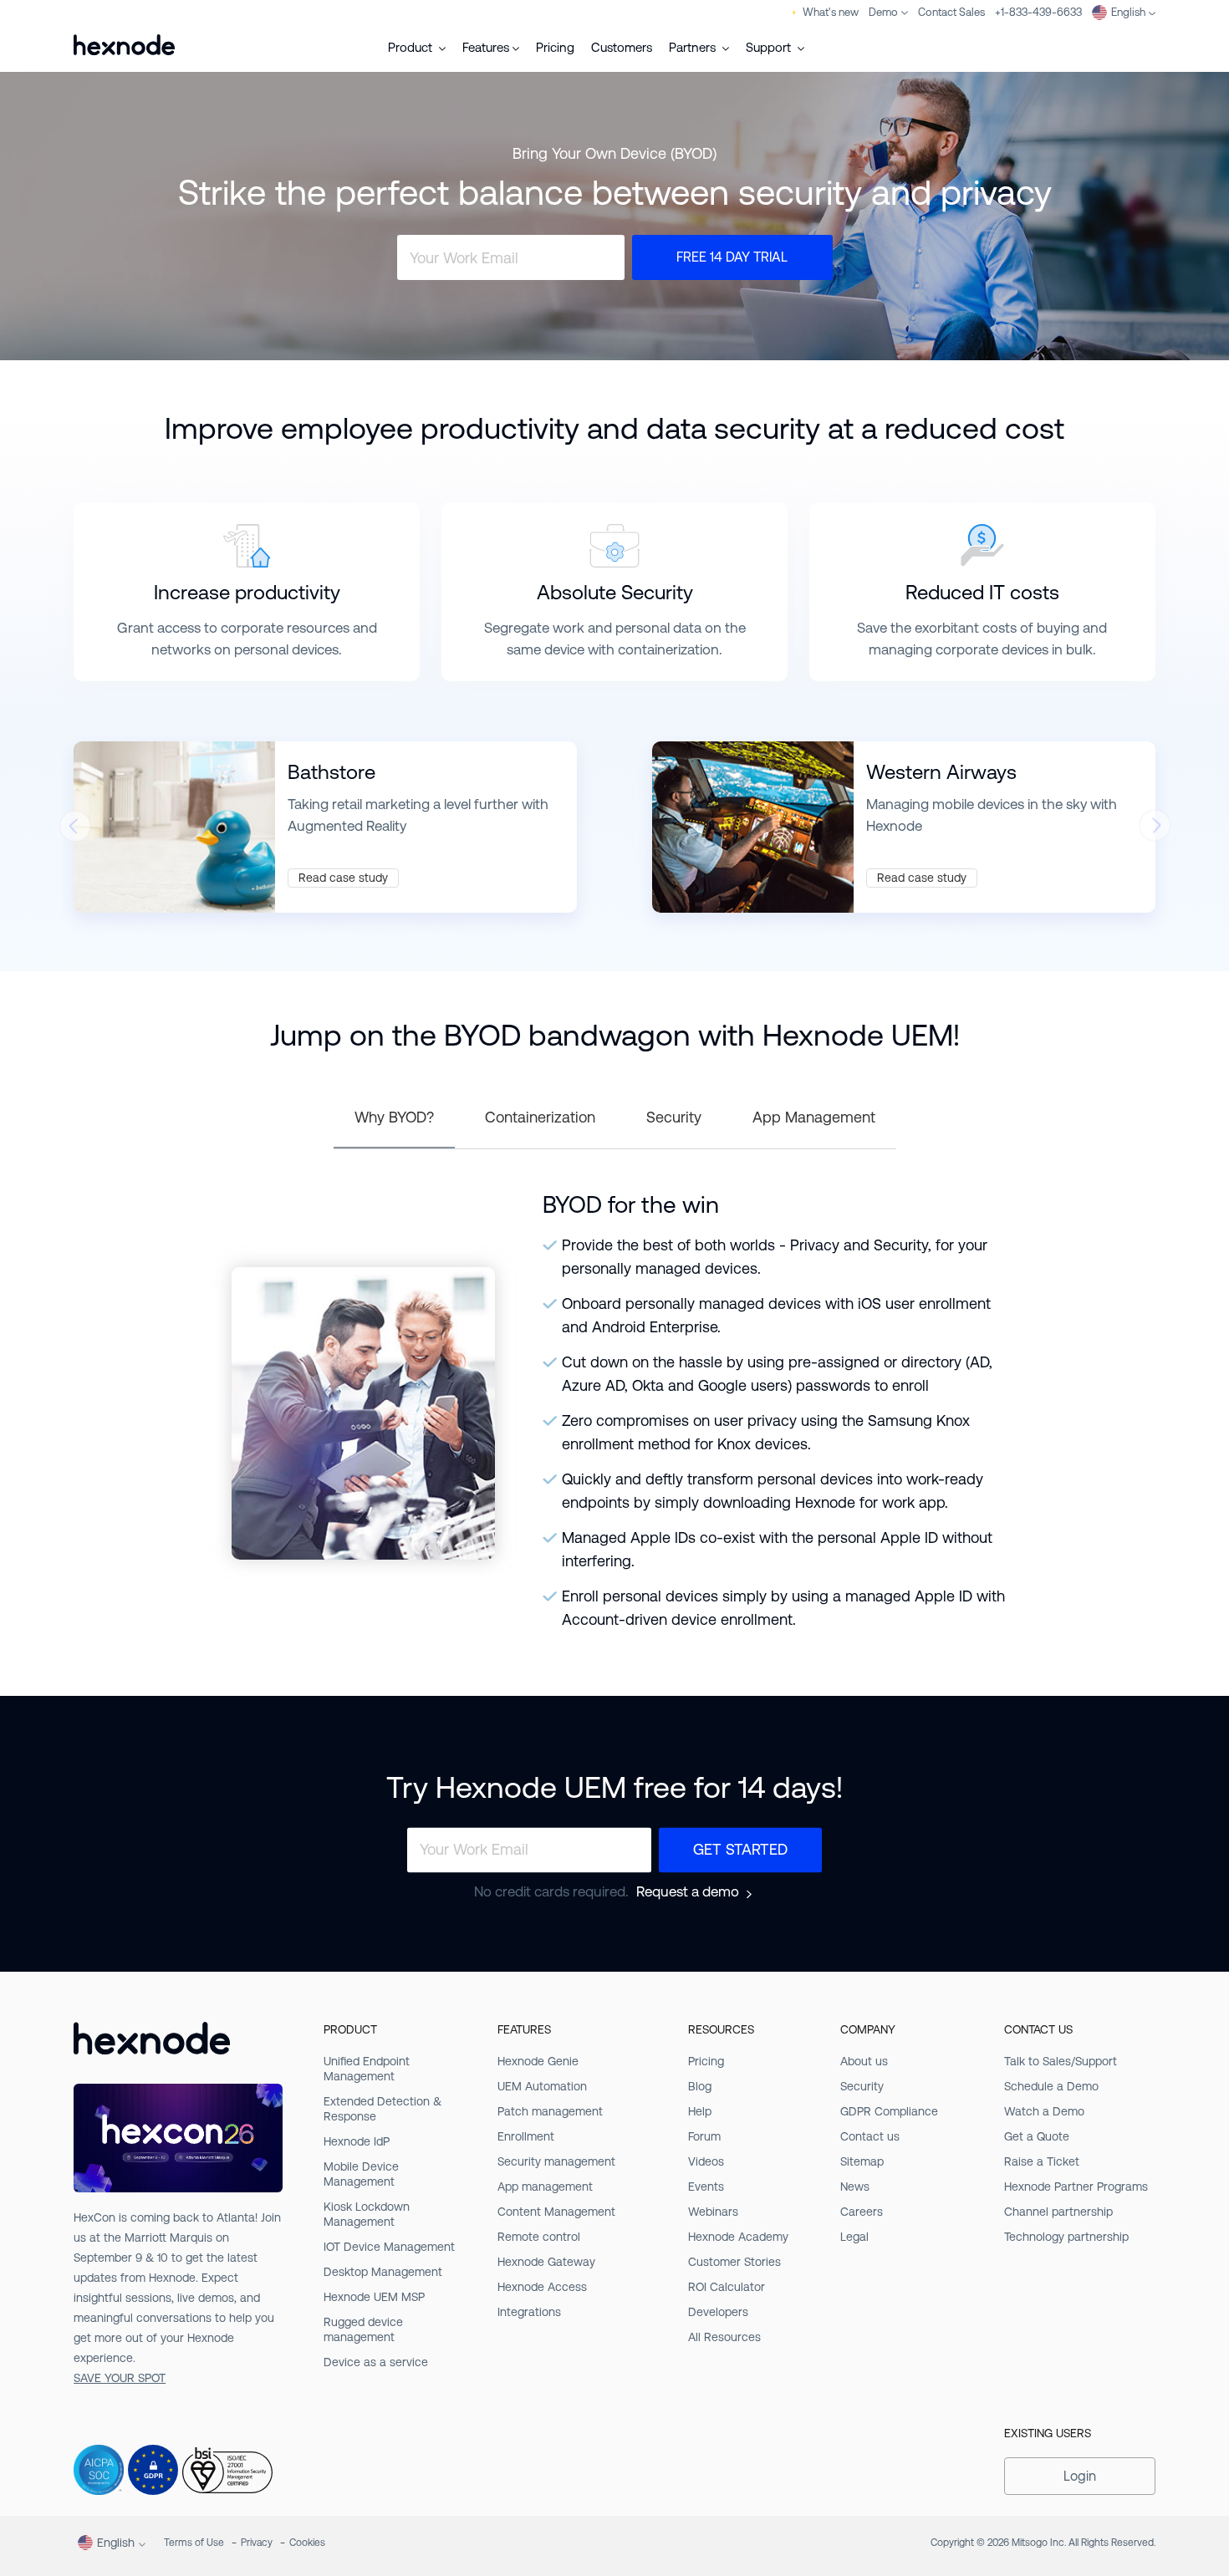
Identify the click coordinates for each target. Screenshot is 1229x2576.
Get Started (740, 1849)
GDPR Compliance (889, 2111)
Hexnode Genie (538, 2061)
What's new (831, 12)
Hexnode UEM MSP (374, 2297)
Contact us (870, 2136)
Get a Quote (1037, 2136)
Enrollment (526, 2136)
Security (674, 1117)
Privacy (257, 2543)
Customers (622, 47)
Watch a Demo (1044, 2111)
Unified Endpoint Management (367, 2069)
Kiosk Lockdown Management (367, 2214)
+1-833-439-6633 (1038, 12)
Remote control (539, 2237)
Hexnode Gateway (546, 2262)
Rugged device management (363, 2329)
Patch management (550, 2111)
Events (706, 2187)
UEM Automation (542, 2086)
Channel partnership (1058, 2212)
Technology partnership (1066, 2237)
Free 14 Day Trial (732, 257)
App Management (814, 1117)
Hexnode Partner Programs (1076, 2187)
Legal (854, 2237)
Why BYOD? (394, 1117)
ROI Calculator (727, 2287)
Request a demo (688, 1892)
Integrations (529, 2312)
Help (700, 2111)
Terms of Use (194, 2543)
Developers (718, 2312)
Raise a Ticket (1042, 2161)
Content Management (556, 2212)
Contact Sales (951, 12)
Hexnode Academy (738, 2237)
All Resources (724, 2337)
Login (1080, 2476)
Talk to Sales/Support (1061, 2061)
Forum (704, 2136)
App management (545, 2187)
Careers (862, 2212)
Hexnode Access (542, 2287)
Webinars (713, 2212)
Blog (700, 2086)
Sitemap (862, 2161)
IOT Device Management (389, 2247)
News (855, 2187)
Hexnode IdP (357, 2141)
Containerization (540, 1117)
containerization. (670, 649)
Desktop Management (383, 2272)
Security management (556, 2161)
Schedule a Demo (1051, 2086)
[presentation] (74, 831)
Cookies (307, 2543)
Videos (706, 2161)
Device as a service (376, 2362)
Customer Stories (734, 2262)
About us (864, 2061)
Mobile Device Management (361, 2174)
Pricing (555, 47)
